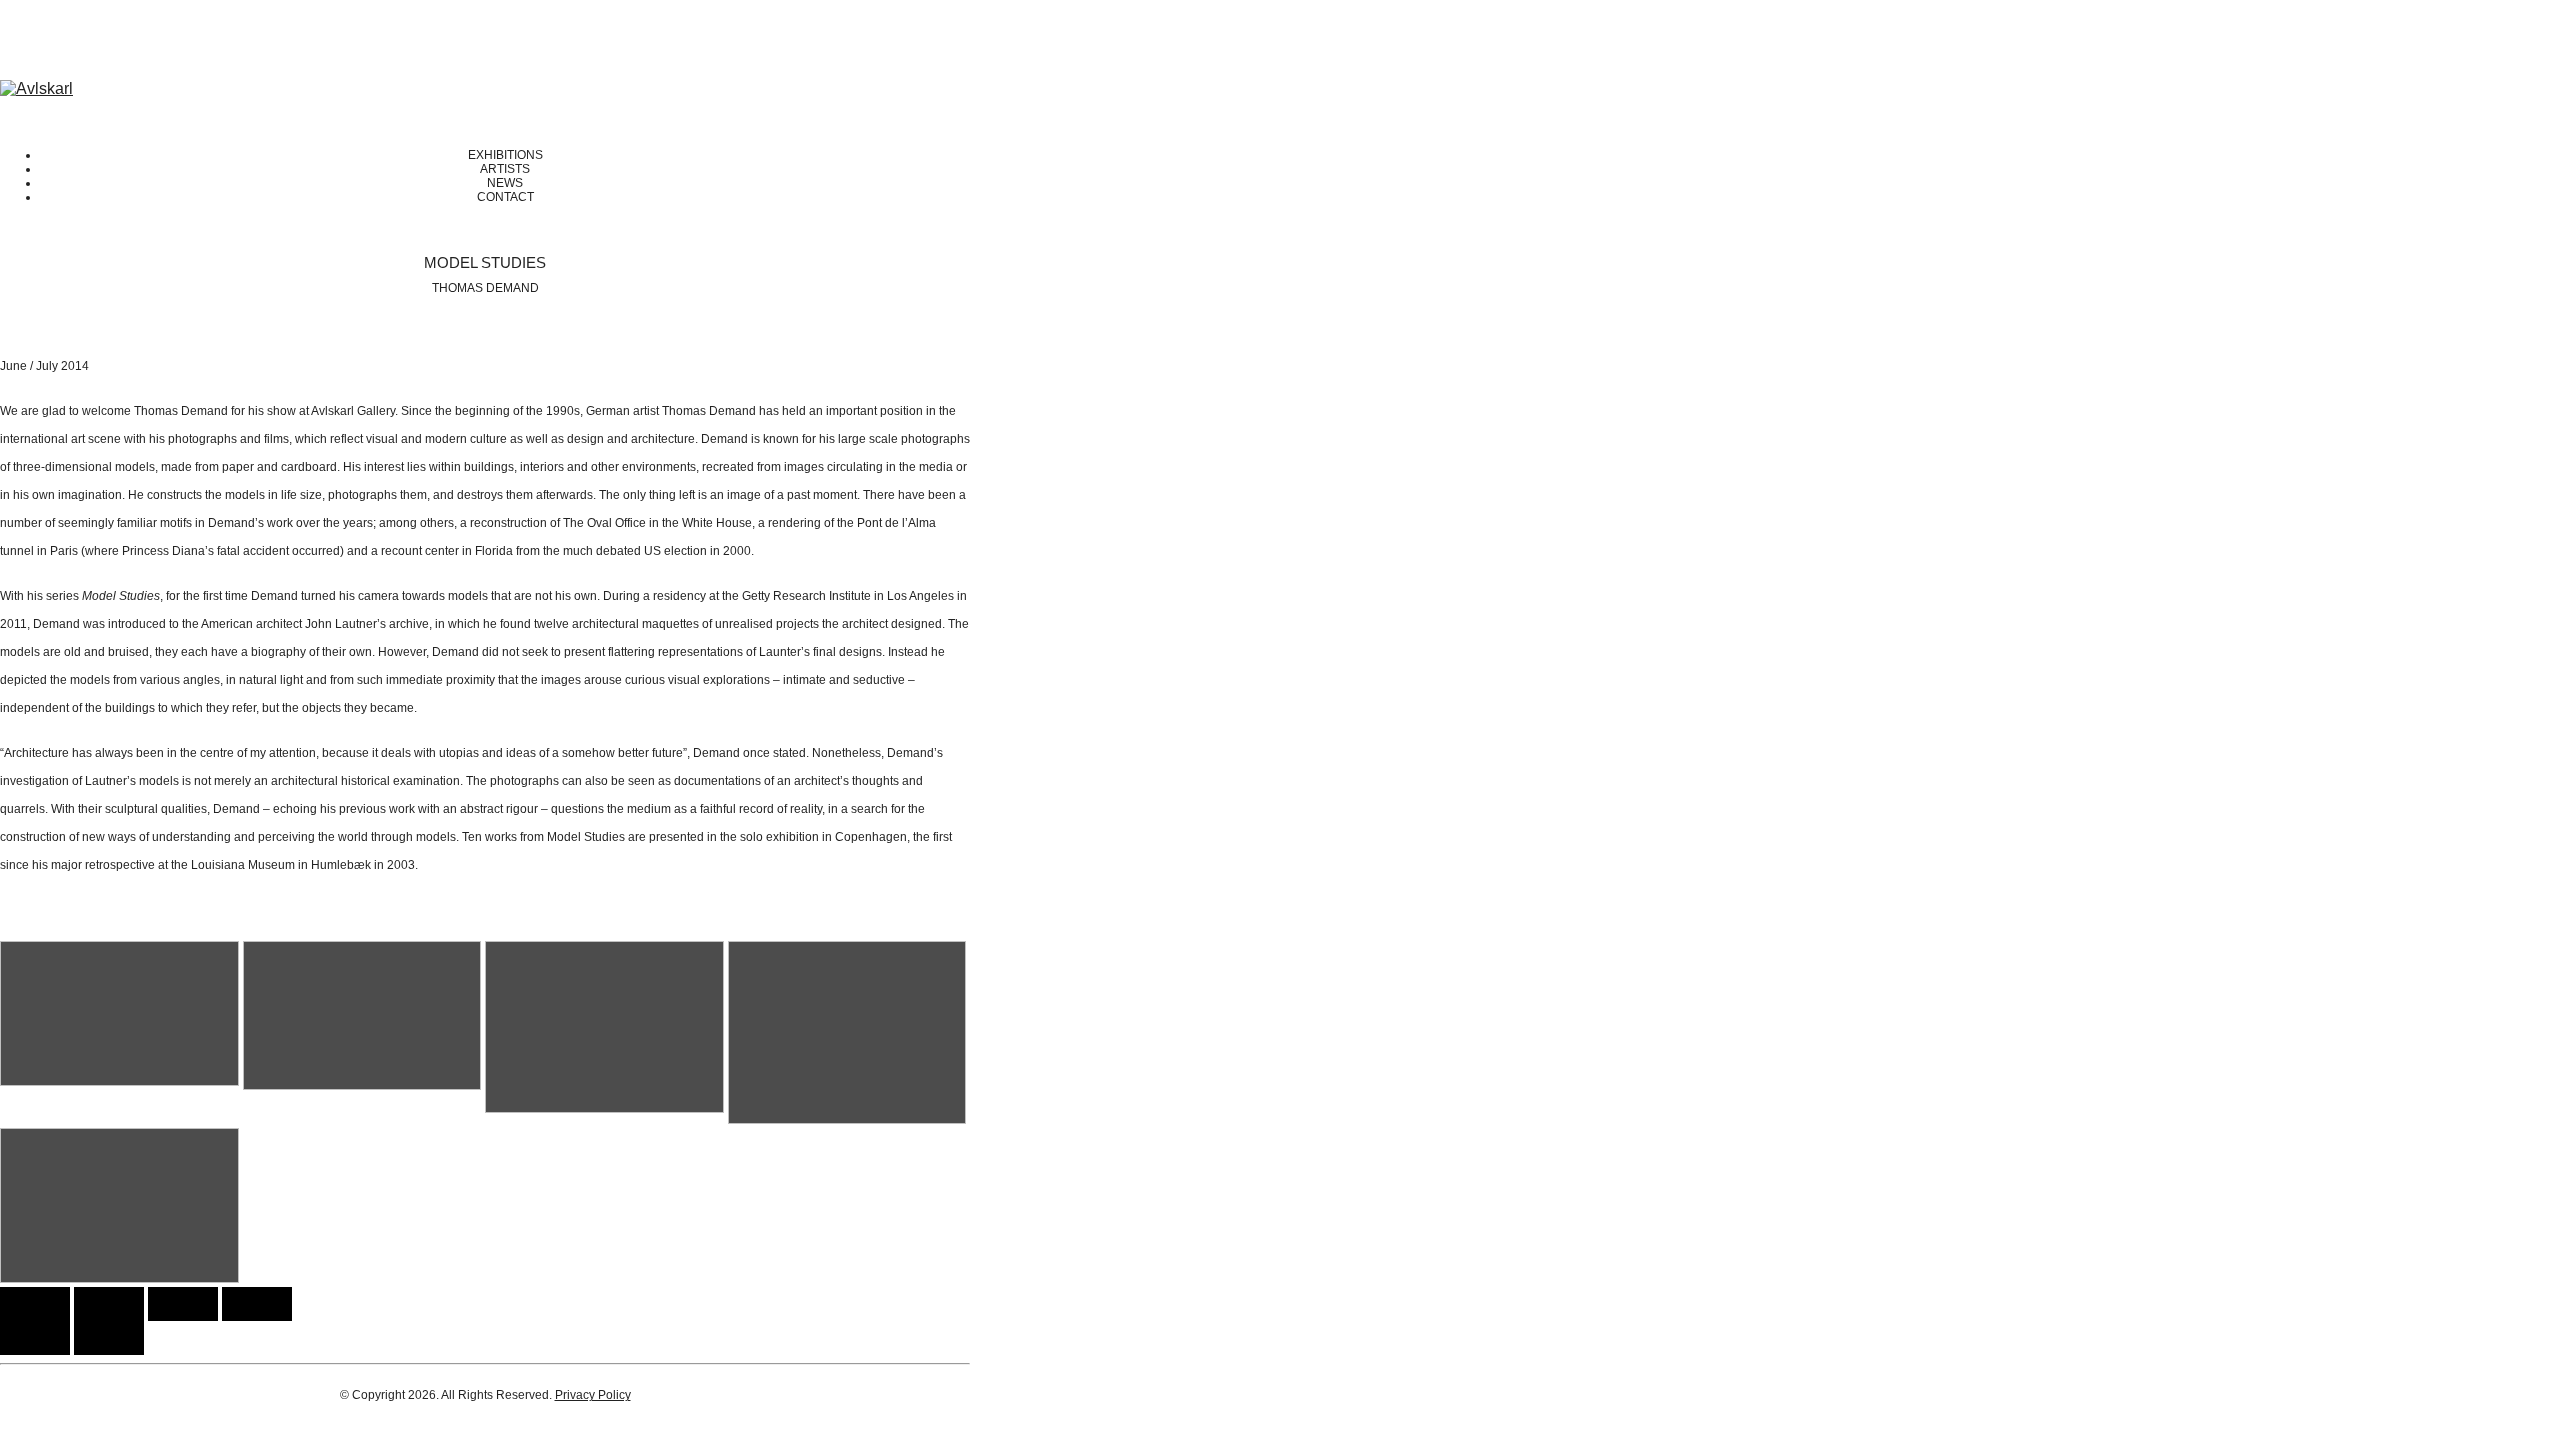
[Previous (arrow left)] (35, 1338)
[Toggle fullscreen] (183, 1304)
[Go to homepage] (36, 88)
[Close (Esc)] (35, 1304)
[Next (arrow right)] (109, 1338)
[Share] (109, 1304)
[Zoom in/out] (257, 1304)
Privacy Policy (593, 1395)
